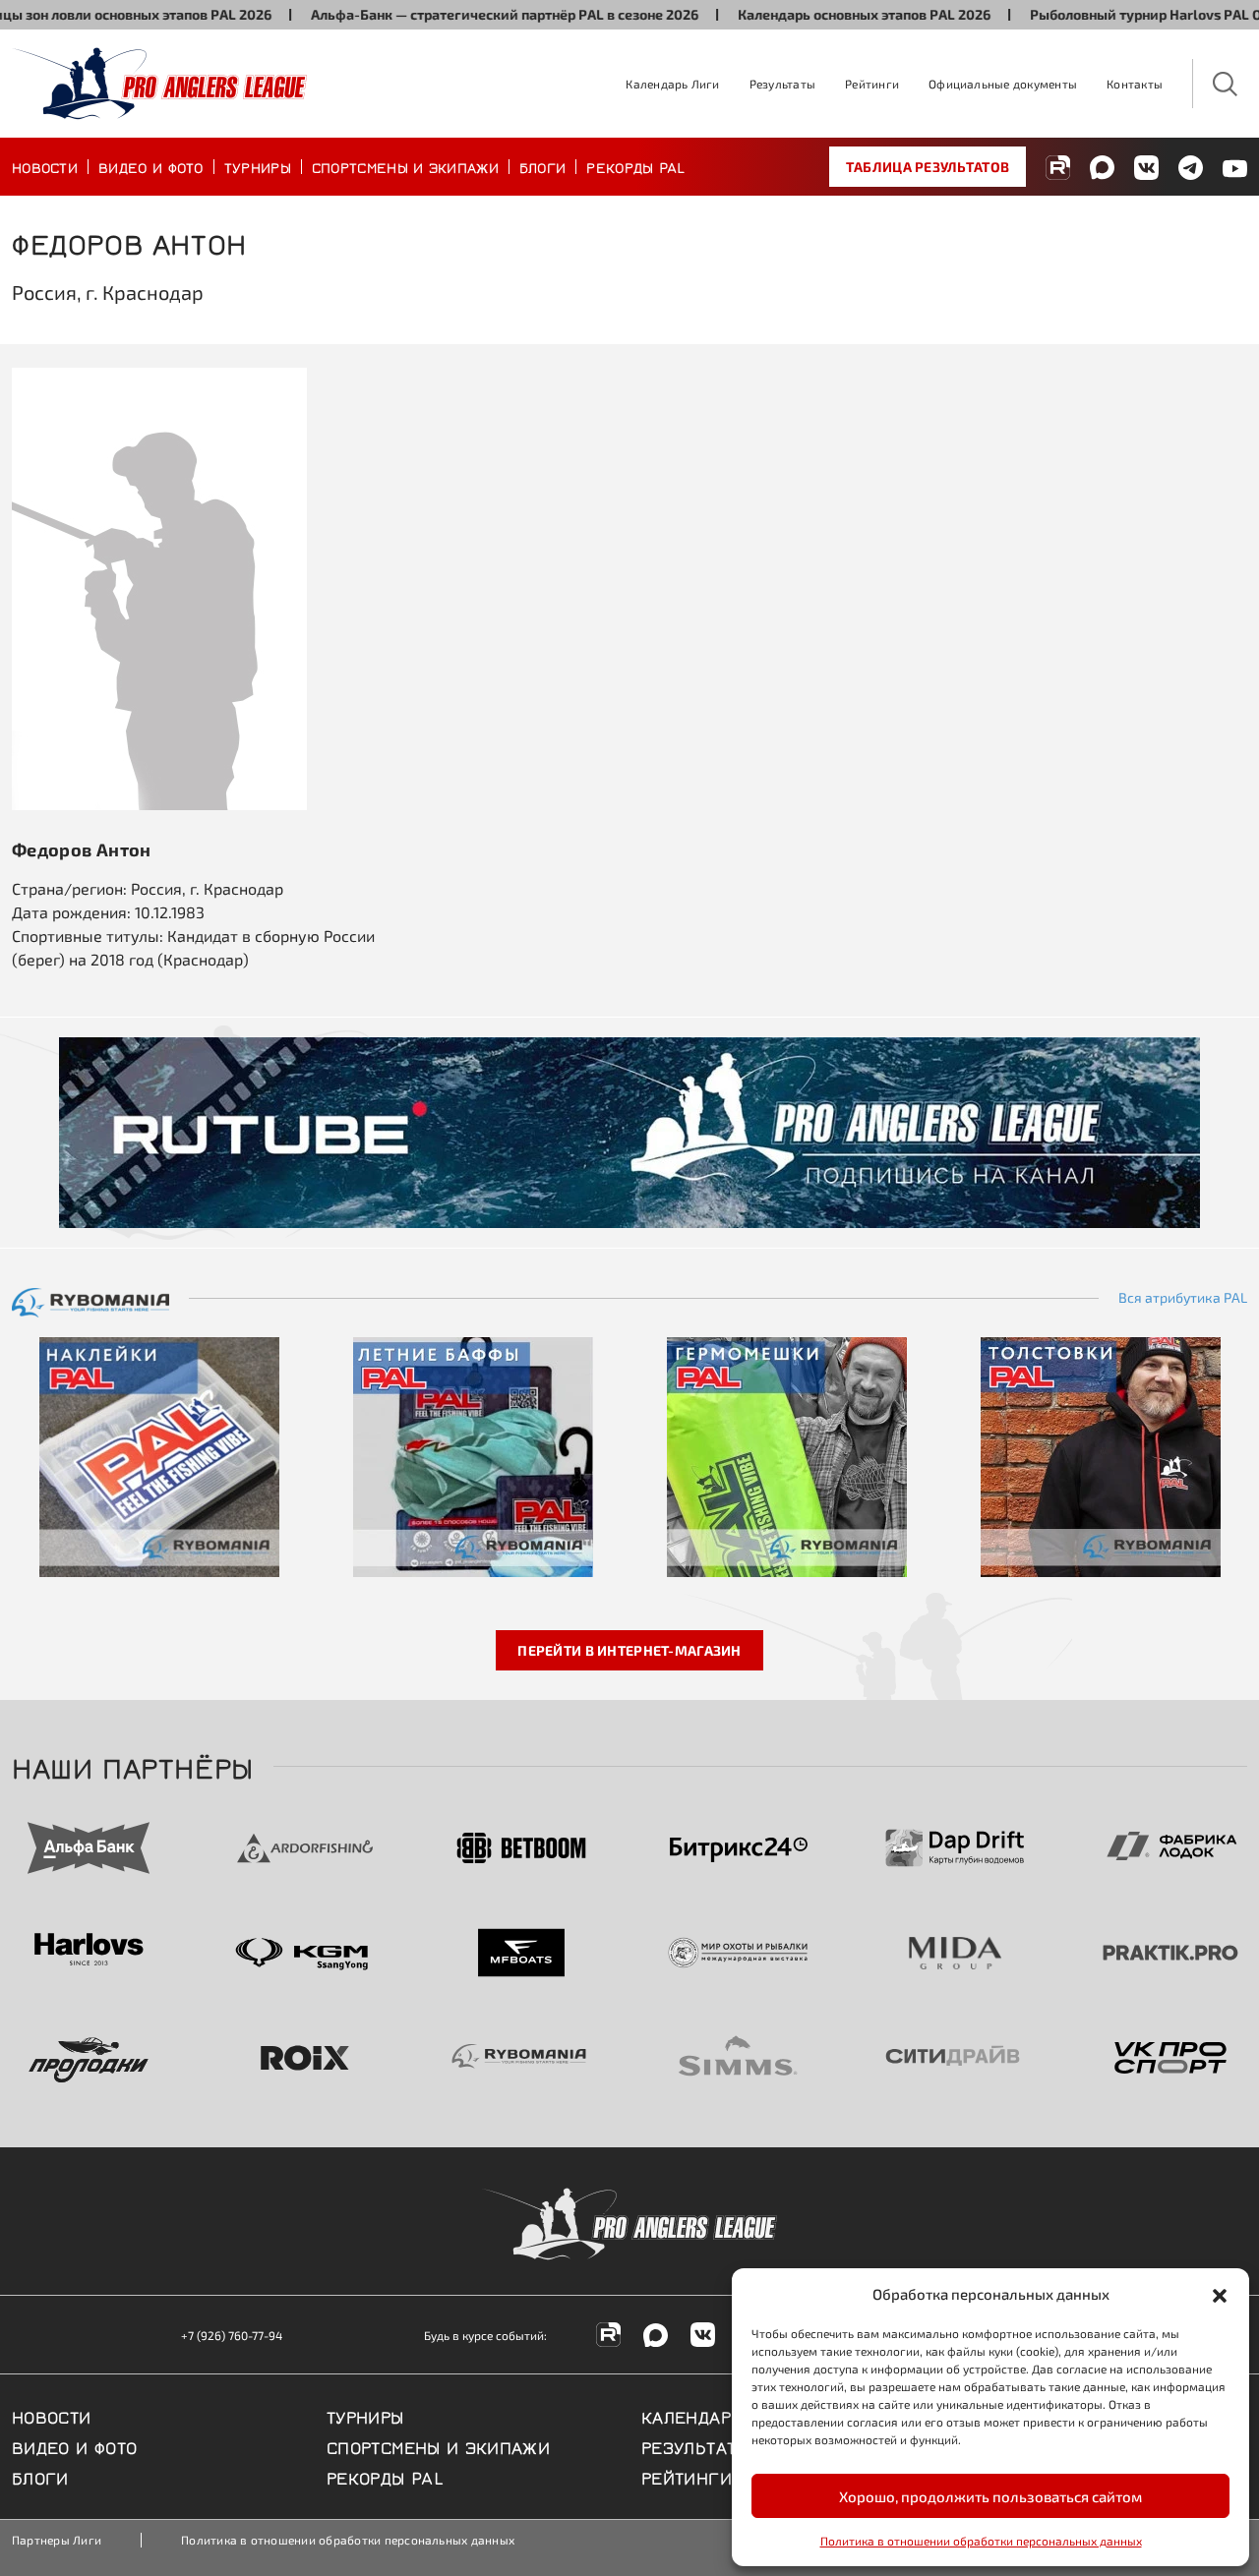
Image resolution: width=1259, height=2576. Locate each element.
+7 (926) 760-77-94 (232, 2335)
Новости (45, 166)
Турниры (258, 166)
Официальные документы (1003, 84)
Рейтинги (872, 84)
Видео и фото (151, 166)
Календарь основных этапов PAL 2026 (820, 14)
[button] (1220, 2294)
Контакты (1135, 84)
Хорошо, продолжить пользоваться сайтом (990, 2496)
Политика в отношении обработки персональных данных (981, 2541)
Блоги (543, 166)
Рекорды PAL (635, 166)
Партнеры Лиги (57, 2540)
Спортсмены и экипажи (405, 166)
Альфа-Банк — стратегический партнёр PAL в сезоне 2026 (460, 14)
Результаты (782, 84)
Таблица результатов (928, 167)
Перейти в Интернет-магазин (629, 1650)
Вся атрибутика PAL (1183, 1298)
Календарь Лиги (672, 84)
